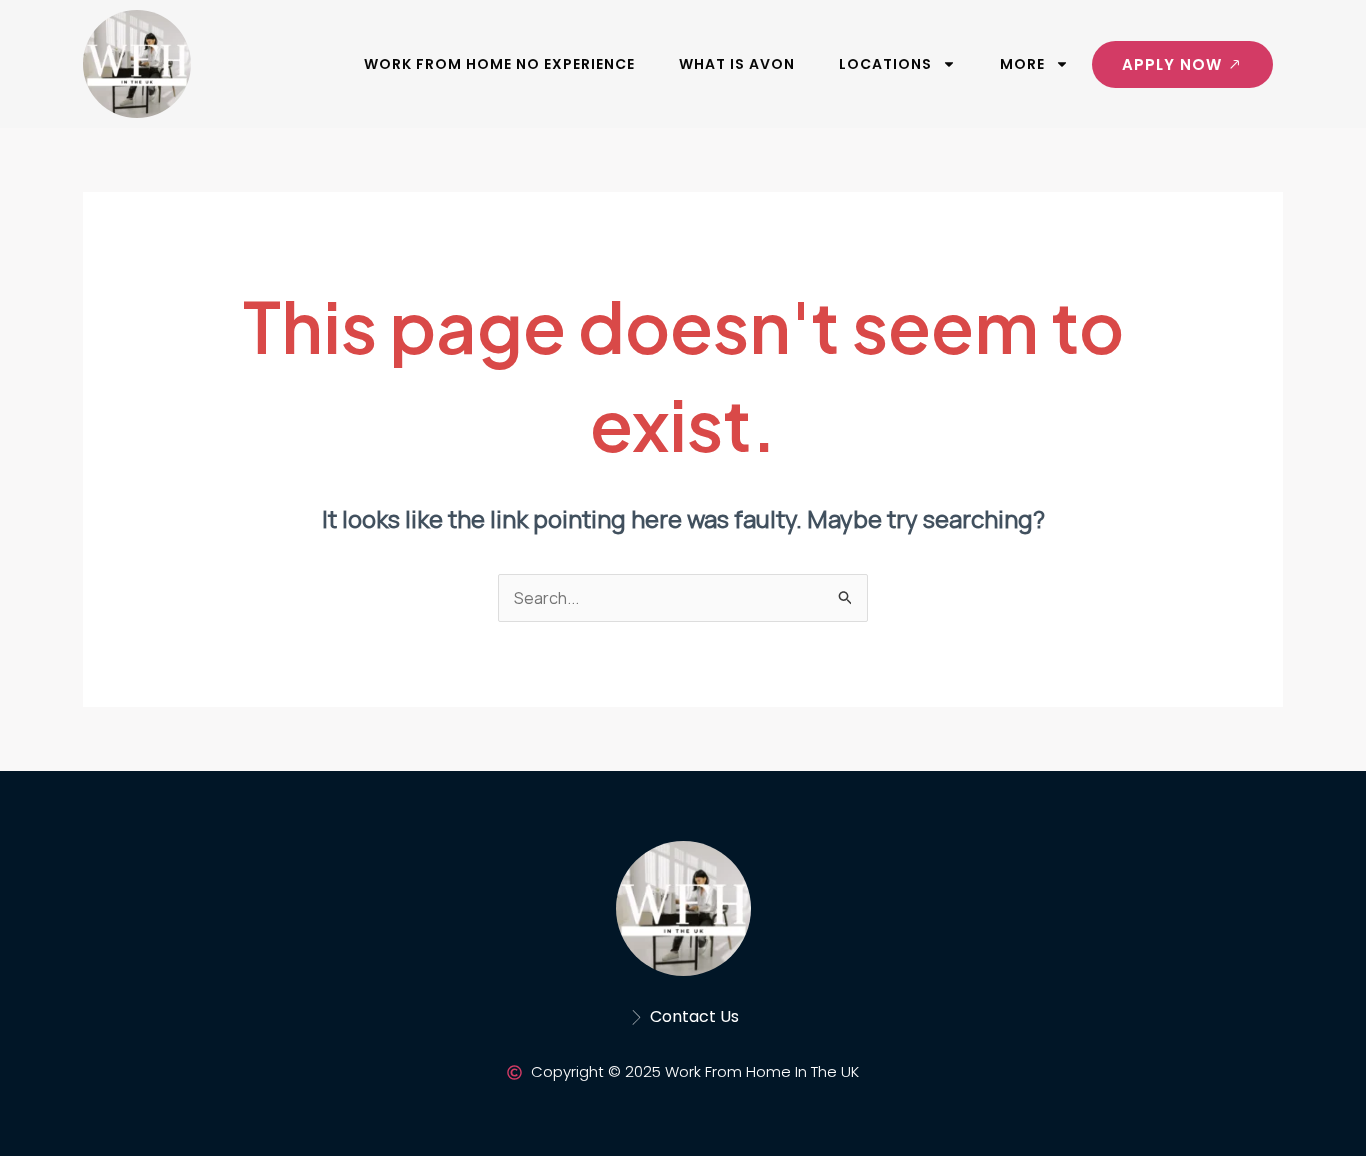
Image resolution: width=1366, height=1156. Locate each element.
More (1022, 64)
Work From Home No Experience (499, 64)
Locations (885, 64)
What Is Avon (737, 64)
